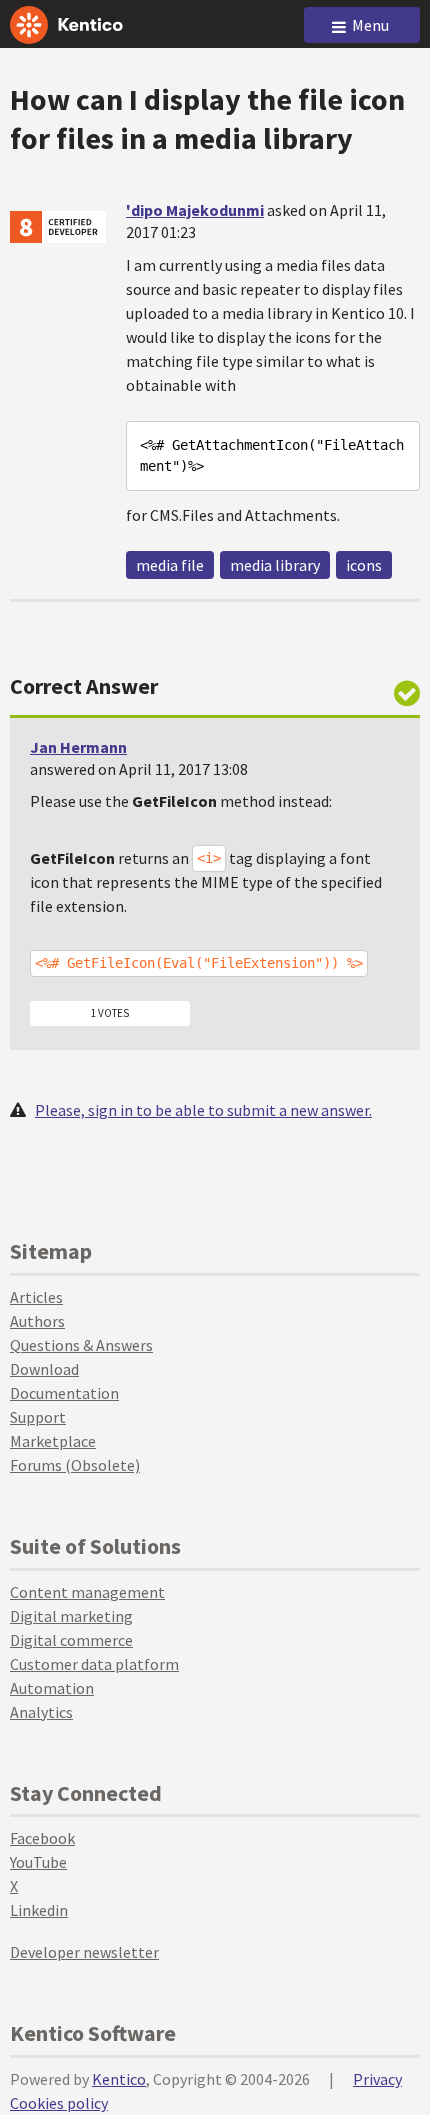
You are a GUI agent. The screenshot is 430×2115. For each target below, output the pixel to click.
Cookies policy (59, 2103)
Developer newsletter (84, 1952)
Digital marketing (71, 1616)
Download (44, 1369)
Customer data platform (94, 1664)
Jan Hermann (78, 747)
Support (38, 1417)
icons (364, 565)
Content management (87, 1592)
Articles (36, 1297)
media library (275, 565)
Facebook (42, 1838)
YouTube (38, 1862)
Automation (52, 1688)
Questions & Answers (81, 1345)
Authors (37, 1321)
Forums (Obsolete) (75, 1465)
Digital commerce (71, 1640)
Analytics (41, 1712)
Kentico (119, 2079)
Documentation (64, 1393)
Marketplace (53, 1441)
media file (170, 565)
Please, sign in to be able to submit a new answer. (203, 1110)
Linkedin (39, 1910)
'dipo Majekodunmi (195, 210)
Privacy (377, 2079)
